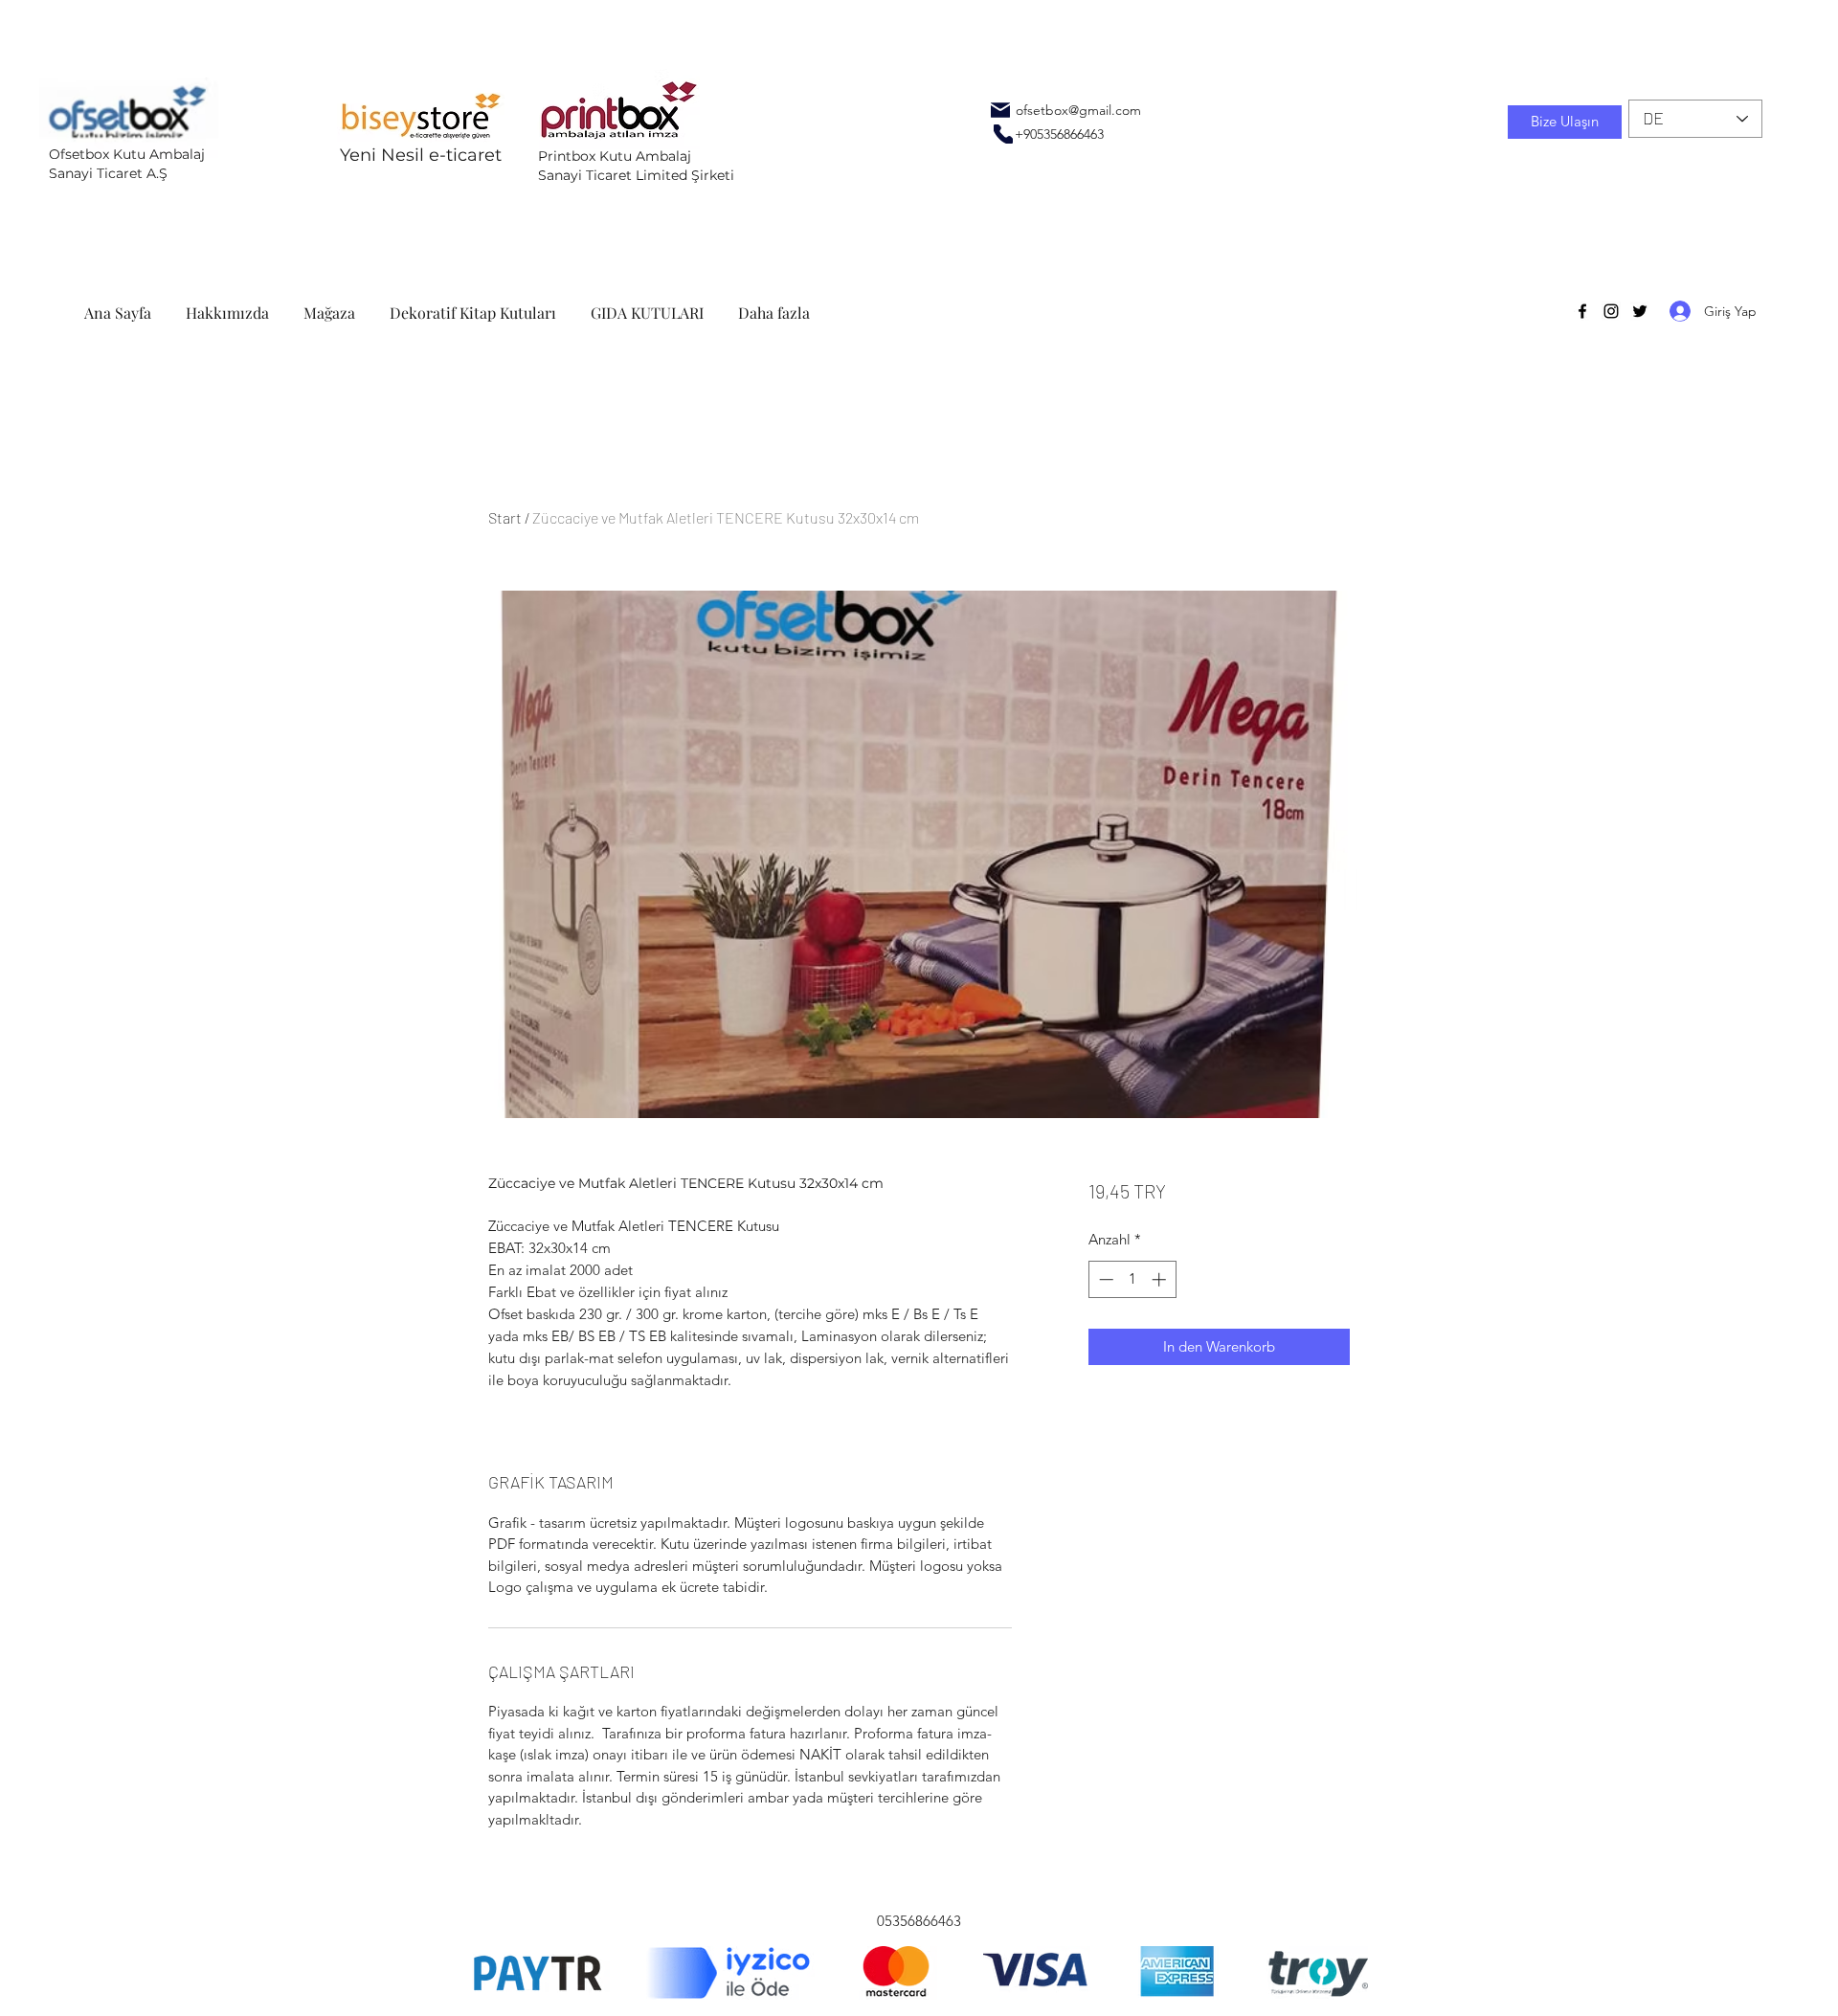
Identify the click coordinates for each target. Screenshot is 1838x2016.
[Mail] (1000, 110)
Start (505, 517)
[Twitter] (1640, 311)
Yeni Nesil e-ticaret (421, 155)
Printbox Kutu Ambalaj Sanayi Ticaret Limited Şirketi (636, 166)
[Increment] (1161, 1279)
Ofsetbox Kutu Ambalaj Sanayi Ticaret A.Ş (127, 164)
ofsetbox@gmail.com (1078, 110)
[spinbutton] (1132, 1279)
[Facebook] (1582, 311)
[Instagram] (1611, 311)
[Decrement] (1104, 1279)
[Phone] (1003, 134)
